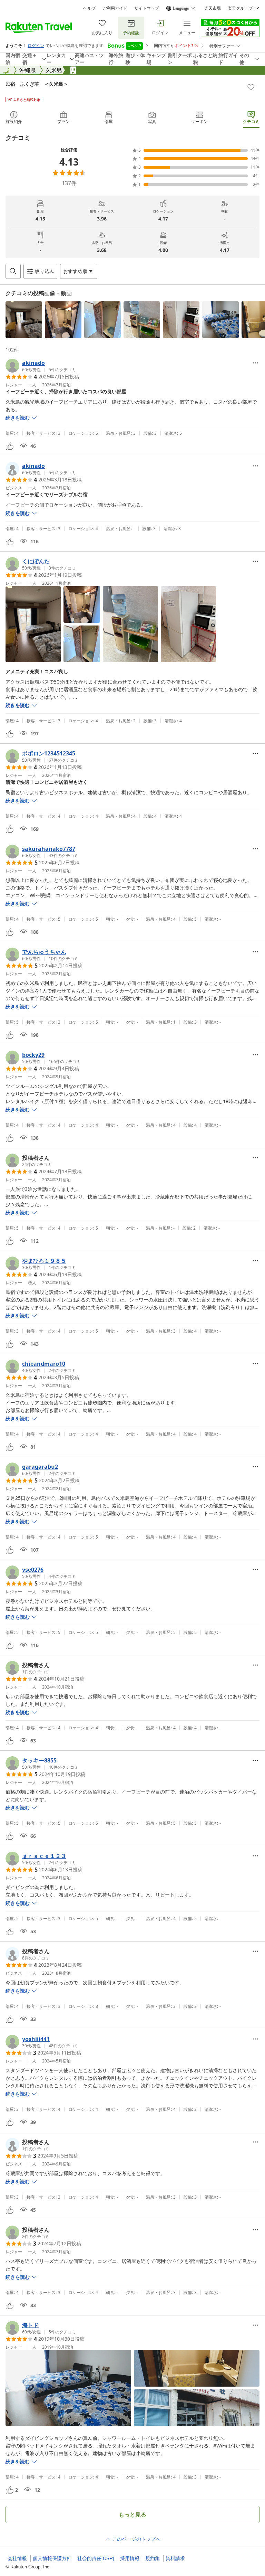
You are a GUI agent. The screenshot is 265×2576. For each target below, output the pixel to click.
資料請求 (175, 2558)
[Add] (251, 87)
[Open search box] (13, 271)
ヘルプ (89, 8)
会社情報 (17, 2558)
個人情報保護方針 (52, 2558)
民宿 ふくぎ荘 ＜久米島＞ (37, 84)
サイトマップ (147, 8)
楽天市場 (213, 8)
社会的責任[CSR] (96, 2558)
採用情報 (130, 2558)
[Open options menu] (255, 363)
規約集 (153, 2558)
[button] (24, 320)
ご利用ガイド (115, 8)
